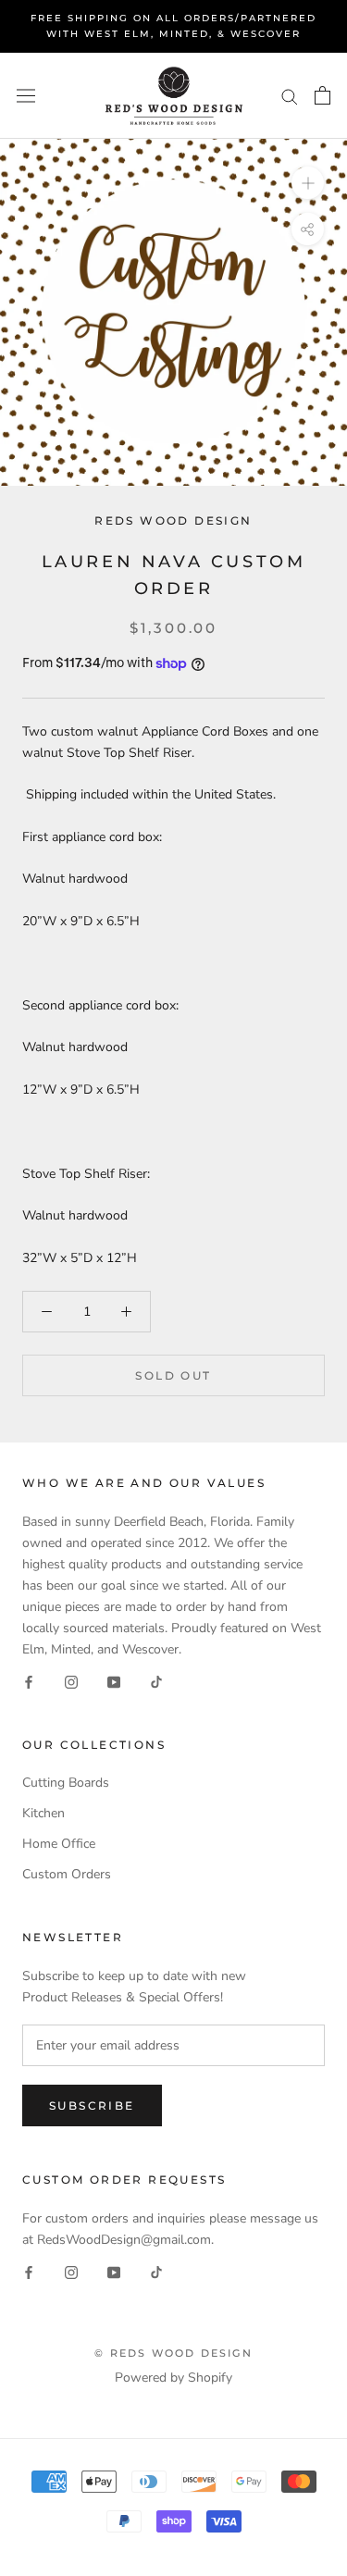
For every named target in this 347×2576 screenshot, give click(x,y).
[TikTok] (156, 1681)
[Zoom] (308, 183)
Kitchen (43, 1813)
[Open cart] (322, 95)
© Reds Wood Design (173, 2353)
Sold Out (173, 1375)
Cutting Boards (66, 1783)
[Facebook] (29, 1681)
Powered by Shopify (173, 2378)
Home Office (59, 1844)
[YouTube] (114, 1681)
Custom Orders (67, 1874)
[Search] (290, 96)
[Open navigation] (26, 96)
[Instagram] (71, 1681)
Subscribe (92, 2105)
